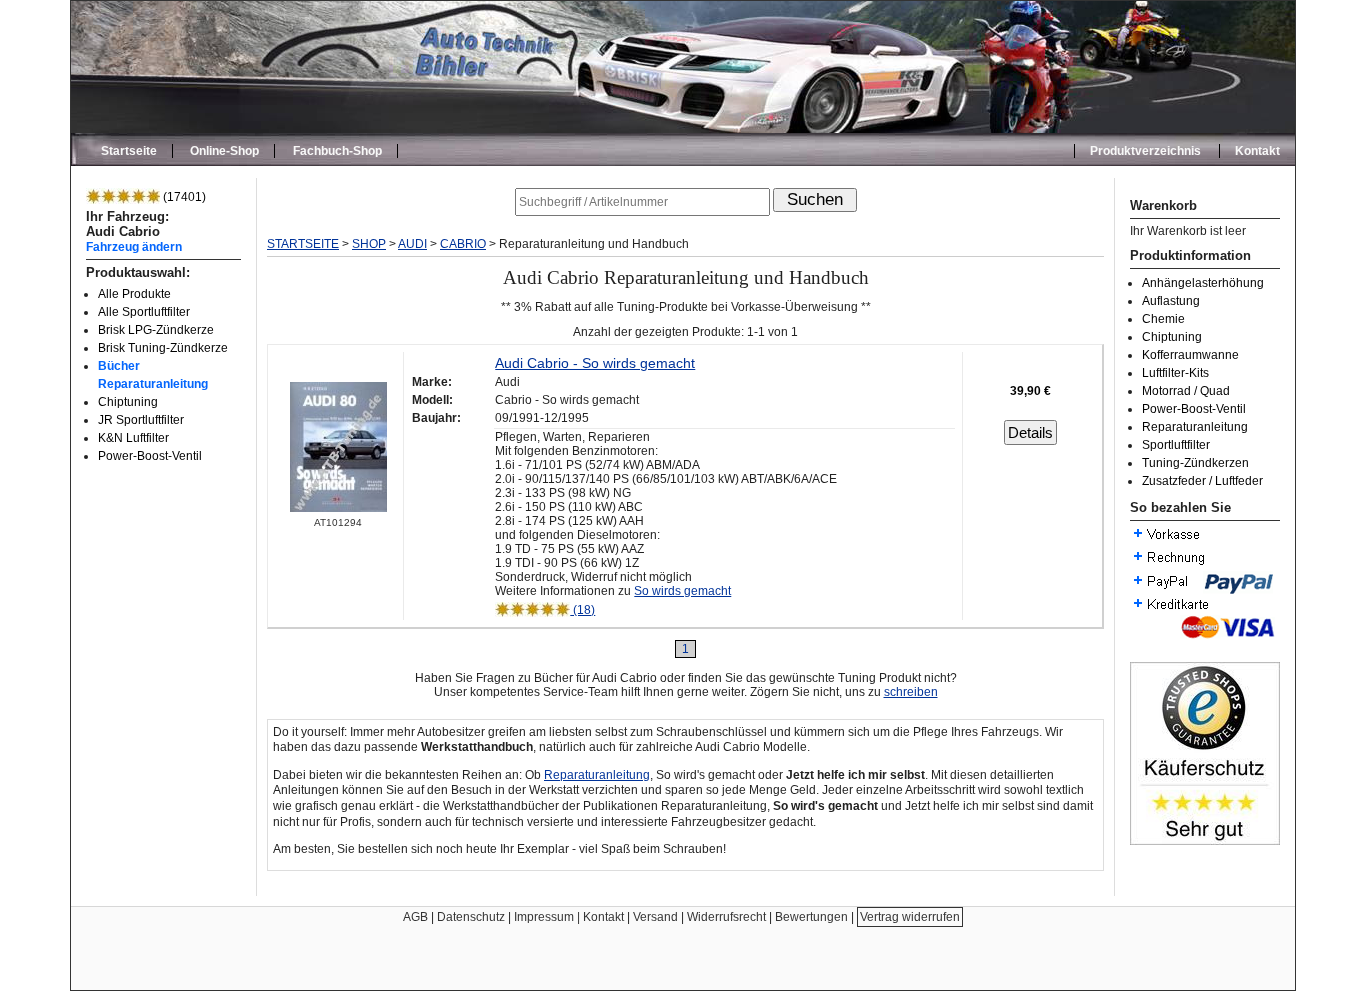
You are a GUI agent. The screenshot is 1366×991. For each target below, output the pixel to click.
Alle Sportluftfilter (144, 312)
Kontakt (1257, 151)
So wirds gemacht (682, 591)
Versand (655, 917)
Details (1030, 432)
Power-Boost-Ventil (150, 456)
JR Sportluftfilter (141, 420)
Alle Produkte (134, 294)
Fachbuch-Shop (337, 151)
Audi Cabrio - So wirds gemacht (595, 363)
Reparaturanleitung (1195, 427)
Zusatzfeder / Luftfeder (1202, 481)
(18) (582, 610)
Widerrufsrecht (726, 917)
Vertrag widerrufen (910, 917)
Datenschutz (471, 917)
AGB (415, 917)
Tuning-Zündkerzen (1195, 463)
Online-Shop (224, 151)
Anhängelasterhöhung (1203, 283)
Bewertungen (811, 917)
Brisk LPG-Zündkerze (156, 330)
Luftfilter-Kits (1175, 373)
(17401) (183, 197)
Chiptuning (128, 402)
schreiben (911, 692)
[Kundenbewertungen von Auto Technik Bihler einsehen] (1205, 841)
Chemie (1163, 319)
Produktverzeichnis (1145, 151)
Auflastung (1171, 301)
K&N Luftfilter (133, 438)
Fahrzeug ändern (134, 246)
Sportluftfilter (1176, 445)
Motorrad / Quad (1186, 391)
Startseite (129, 151)
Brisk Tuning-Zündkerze (163, 348)
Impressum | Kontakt (569, 917)
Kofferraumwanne (1190, 355)
